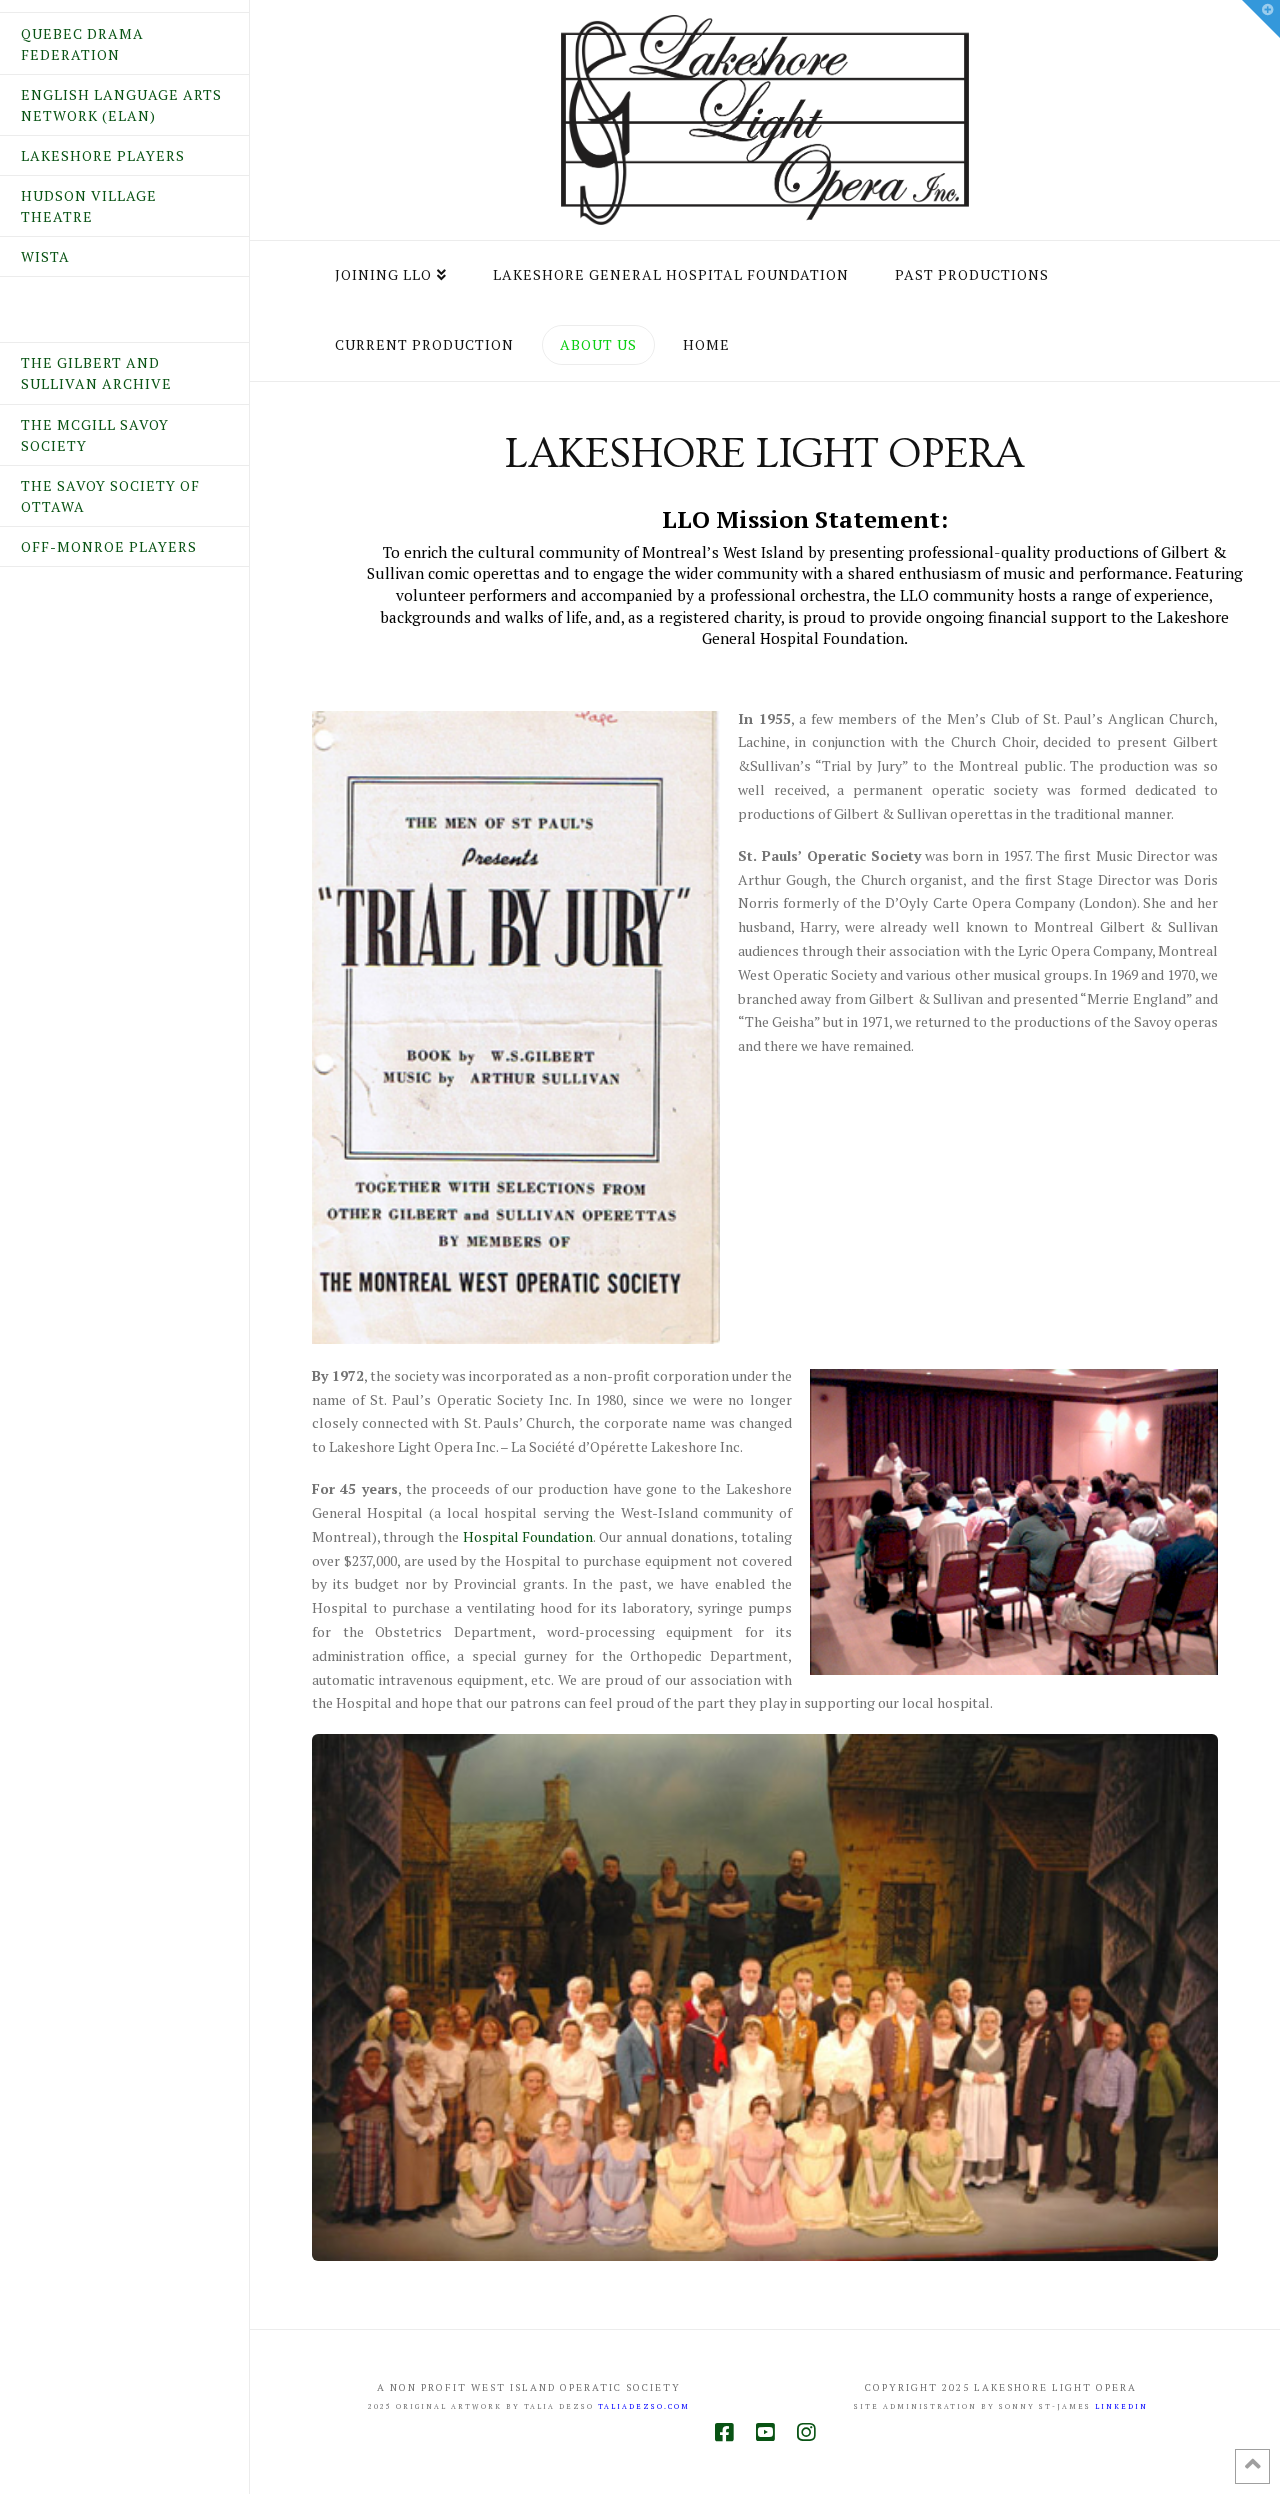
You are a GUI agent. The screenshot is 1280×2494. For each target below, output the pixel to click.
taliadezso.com (644, 2406)
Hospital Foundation (528, 1536)
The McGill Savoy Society (95, 435)
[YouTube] (765, 2432)
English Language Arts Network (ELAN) (121, 105)
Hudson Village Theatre (89, 206)
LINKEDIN (1121, 2406)
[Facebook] (724, 2432)
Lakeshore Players (103, 155)
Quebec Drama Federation (82, 44)
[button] (1261, 19)
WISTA (45, 256)
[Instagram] (806, 2432)
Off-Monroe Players (109, 546)
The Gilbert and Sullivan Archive (96, 373)
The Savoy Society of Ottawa (110, 496)
